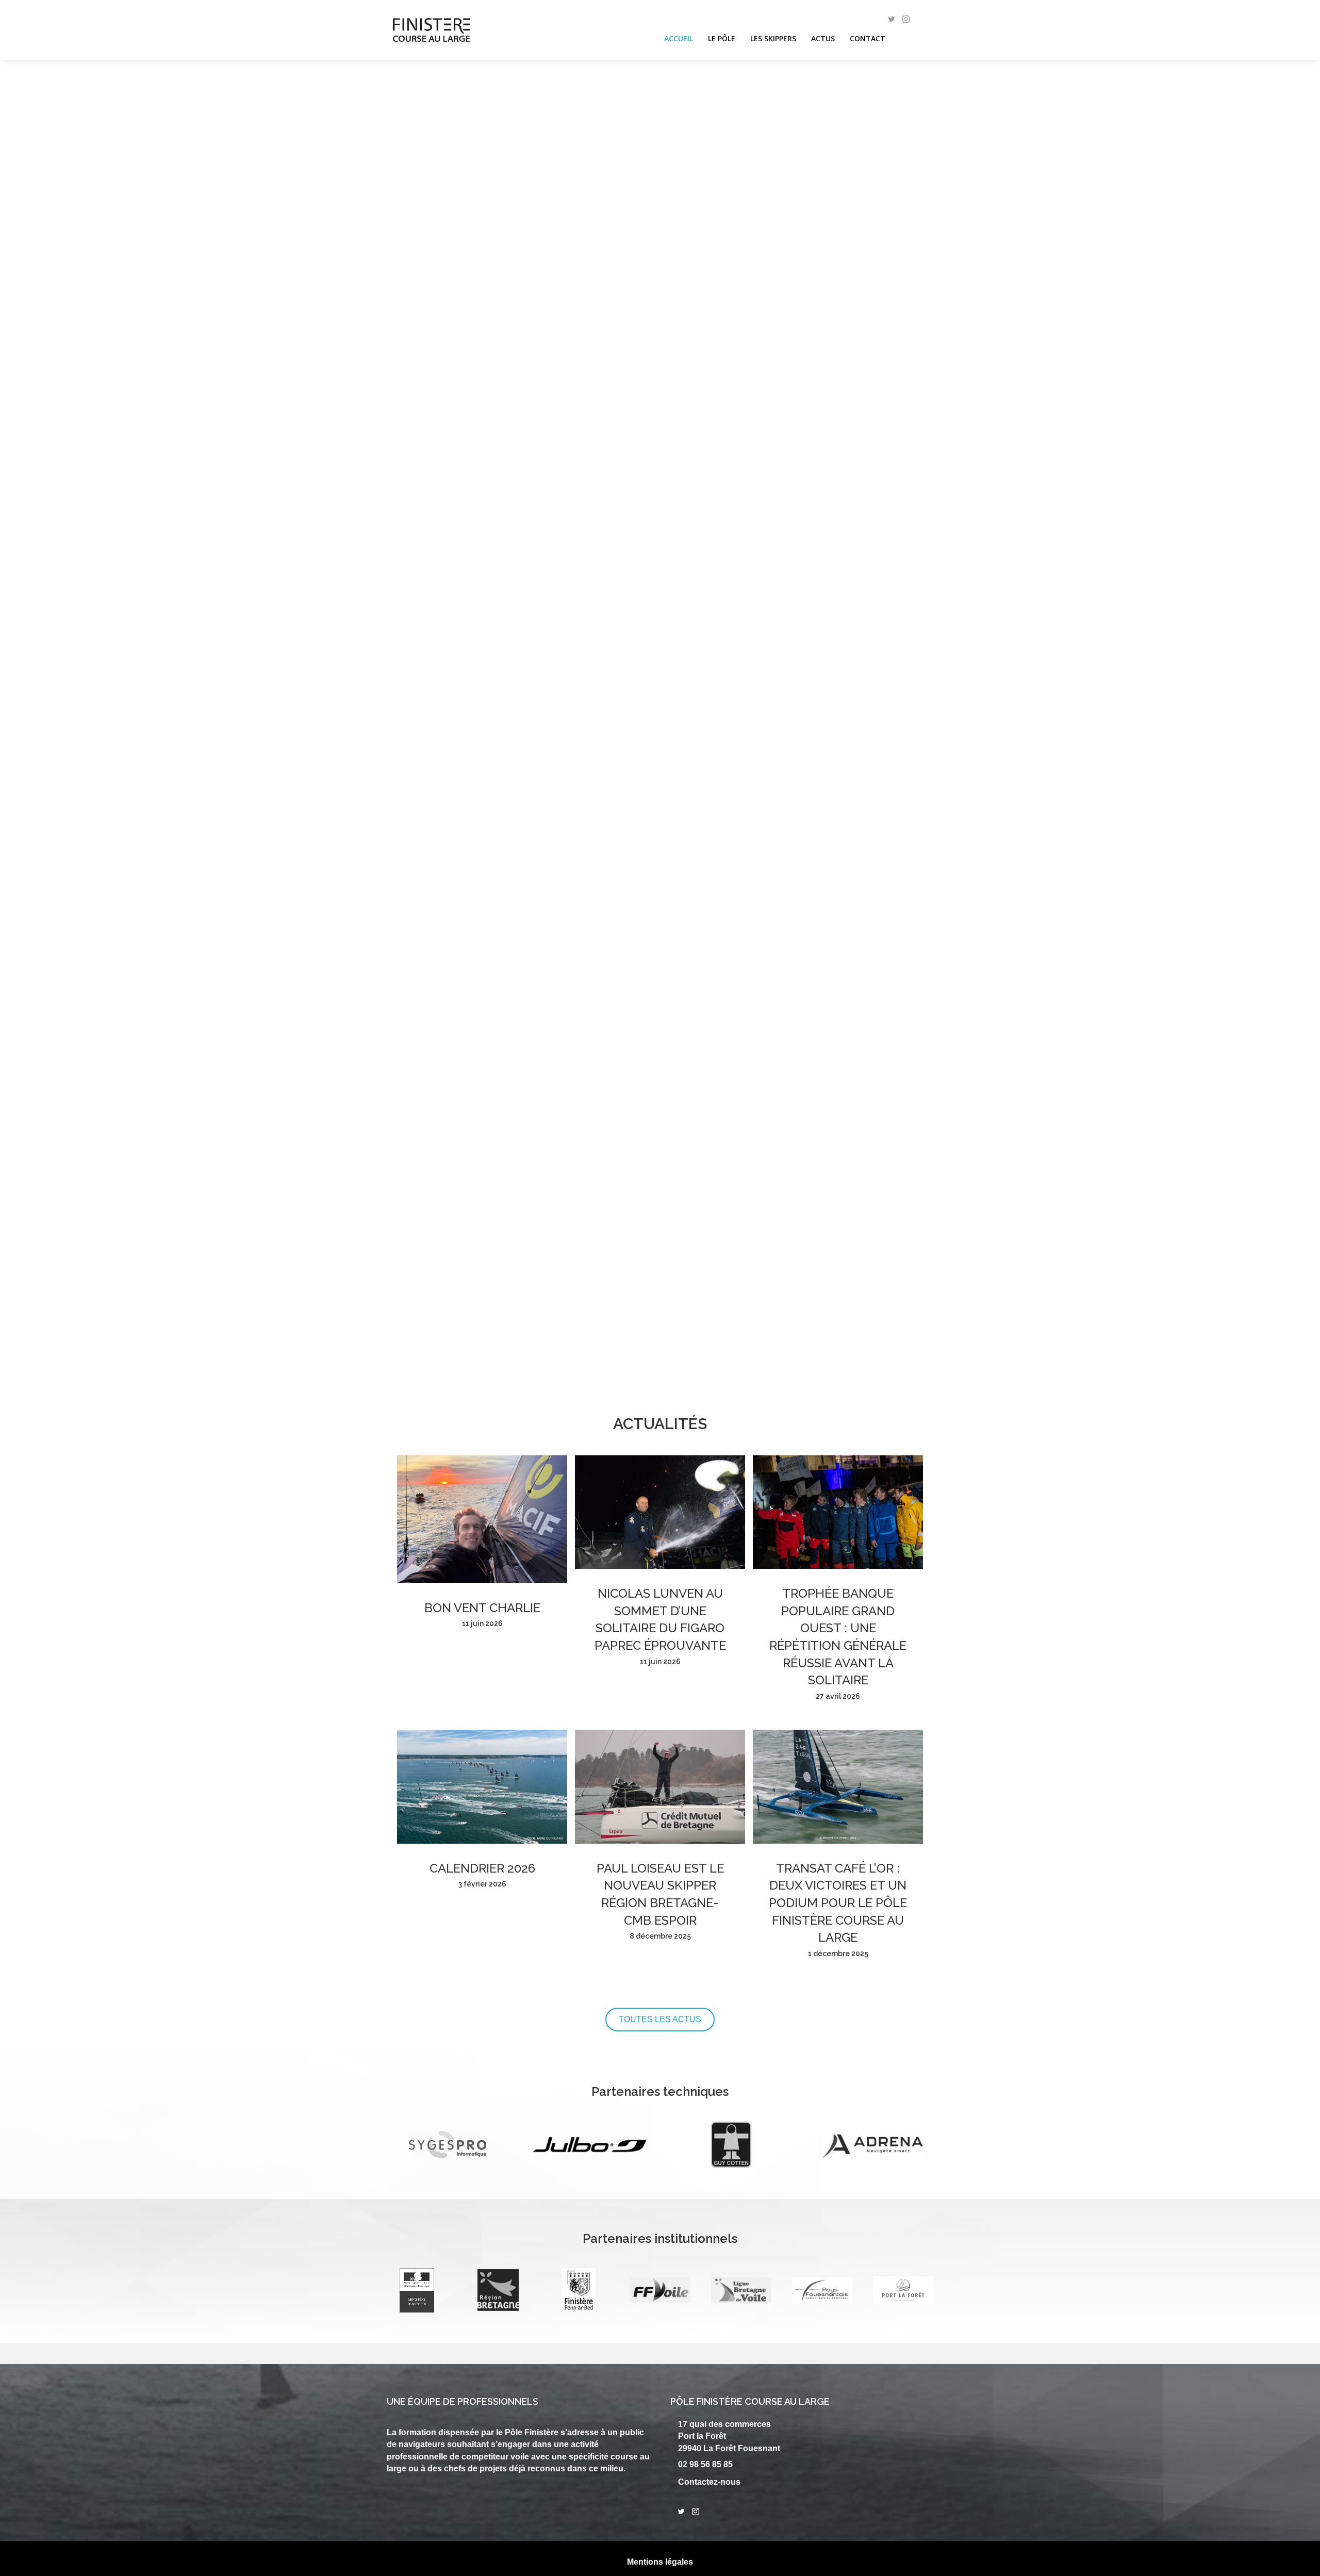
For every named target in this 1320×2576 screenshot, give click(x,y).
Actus (823, 38)
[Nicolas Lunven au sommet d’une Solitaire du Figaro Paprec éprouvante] (660, 1566)
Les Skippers (773, 38)
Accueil (679, 38)
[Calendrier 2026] (482, 1841)
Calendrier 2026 (482, 1868)
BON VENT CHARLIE (482, 1608)
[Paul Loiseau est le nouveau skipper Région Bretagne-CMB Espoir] (660, 1841)
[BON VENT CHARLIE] (482, 1580)
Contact (868, 38)
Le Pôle (722, 38)
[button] (11, 812)
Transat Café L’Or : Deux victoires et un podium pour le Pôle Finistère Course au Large (838, 1903)
